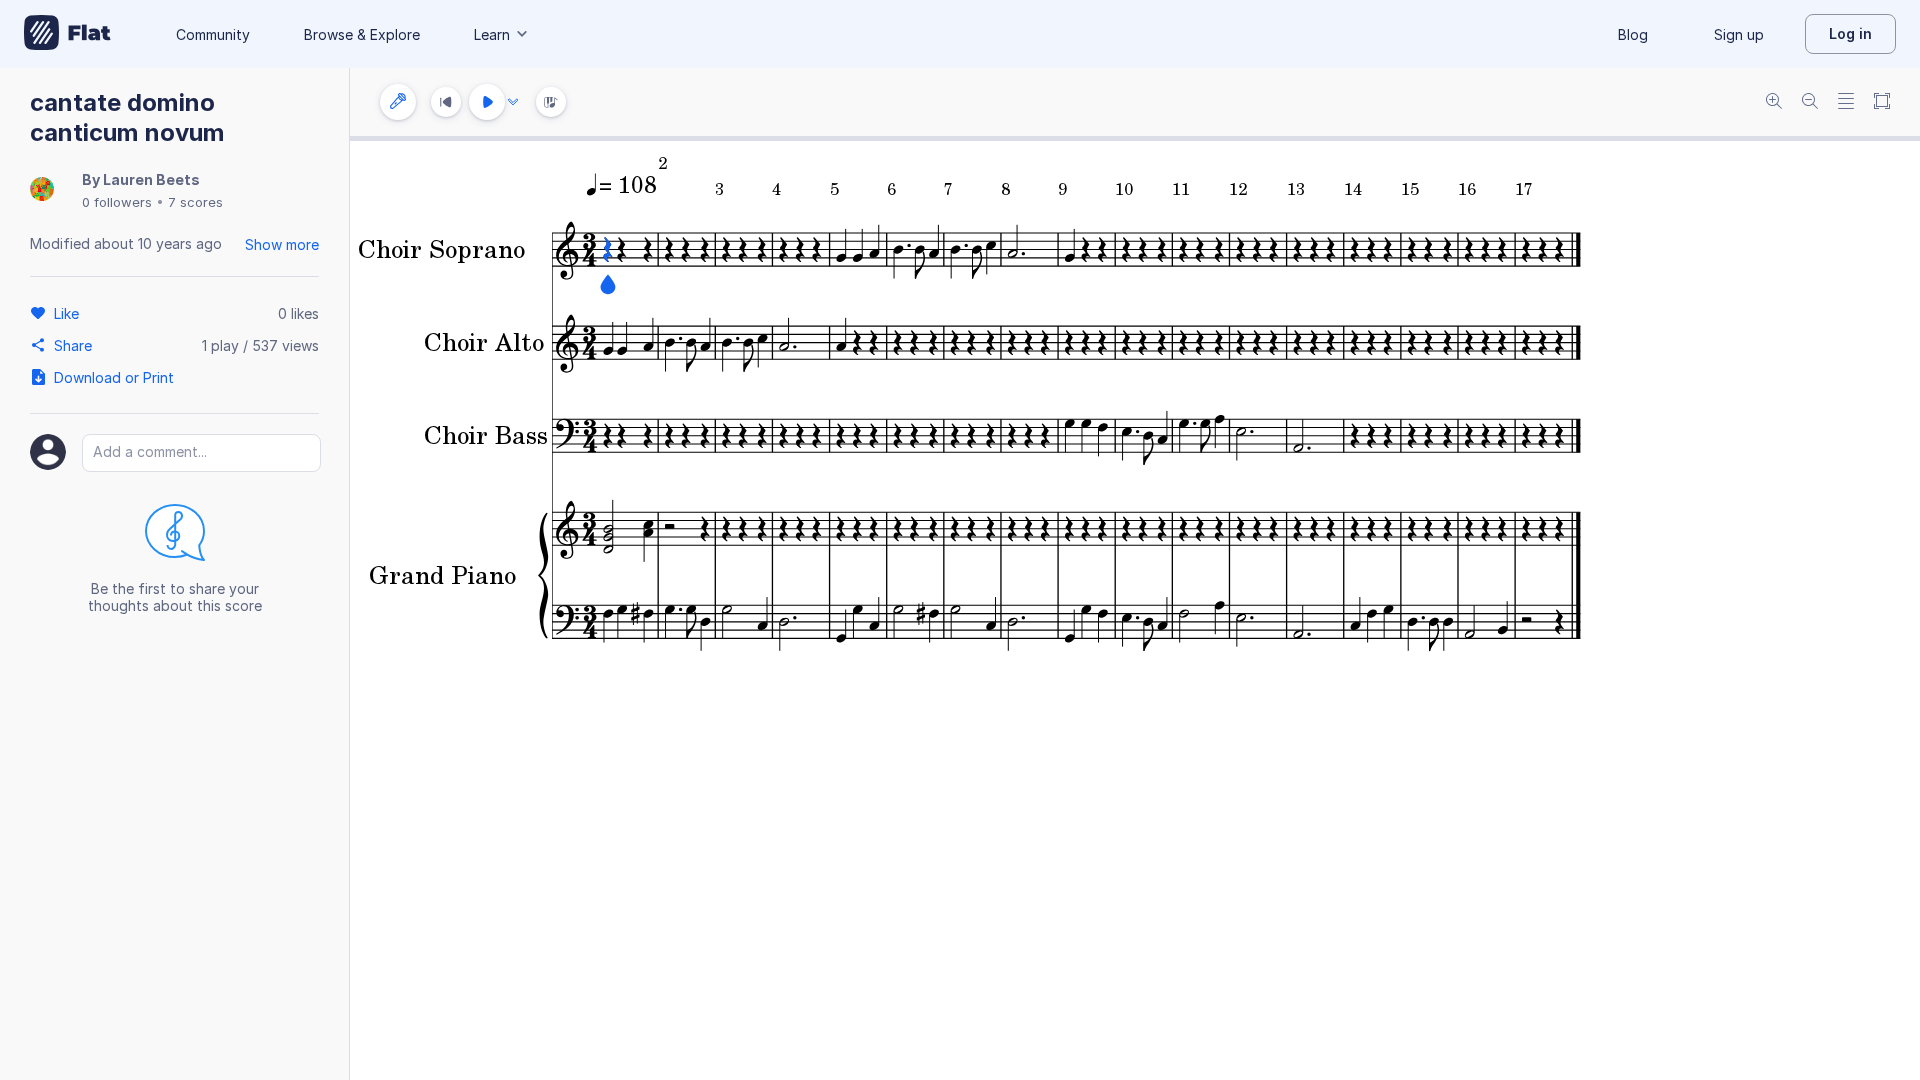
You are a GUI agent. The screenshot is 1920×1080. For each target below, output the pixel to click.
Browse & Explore (362, 34)
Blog (1633, 34)
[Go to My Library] (67, 34)
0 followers (117, 202)
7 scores (195, 202)
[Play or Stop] (487, 102)
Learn (492, 34)
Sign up (1739, 34)
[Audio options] (513, 102)
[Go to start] (446, 102)
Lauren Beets (151, 179)
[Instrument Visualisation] (551, 102)
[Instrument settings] (398, 102)
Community (213, 34)
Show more (282, 244)
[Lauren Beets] (42, 190)
